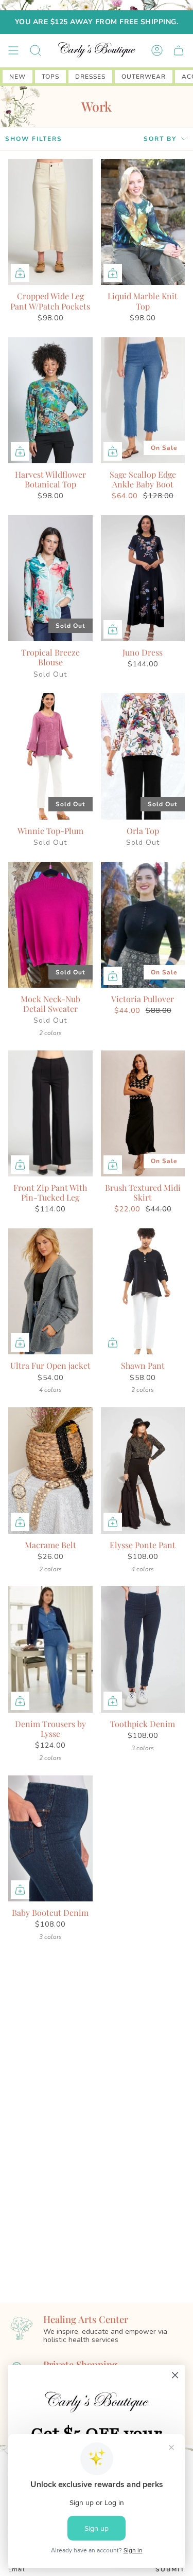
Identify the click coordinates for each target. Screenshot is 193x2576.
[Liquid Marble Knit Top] (143, 222)
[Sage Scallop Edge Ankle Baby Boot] (143, 400)
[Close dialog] (175, 2375)
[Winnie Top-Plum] (50, 756)
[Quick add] (20, 273)
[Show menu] (13, 50)
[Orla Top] (143, 756)
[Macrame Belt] (50, 1470)
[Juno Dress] (143, 578)
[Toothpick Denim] (143, 1649)
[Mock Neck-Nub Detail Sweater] (50, 925)
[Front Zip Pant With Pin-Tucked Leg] (50, 1113)
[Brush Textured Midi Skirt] (143, 1113)
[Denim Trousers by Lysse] (50, 1649)
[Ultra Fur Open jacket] (50, 1291)
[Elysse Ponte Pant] (143, 1470)
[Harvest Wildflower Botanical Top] (50, 400)
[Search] (36, 50)
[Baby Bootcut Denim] (50, 1838)
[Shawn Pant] (143, 1291)
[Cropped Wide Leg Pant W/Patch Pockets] (50, 222)
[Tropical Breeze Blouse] (50, 578)
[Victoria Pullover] (143, 925)
